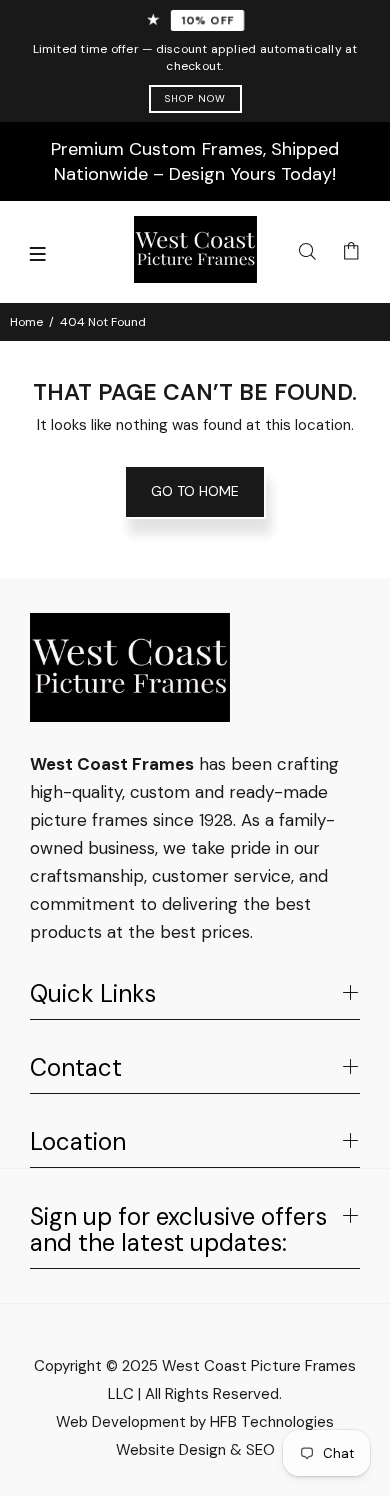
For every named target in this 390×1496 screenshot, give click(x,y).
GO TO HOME (195, 491)
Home (26, 322)
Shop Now (195, 98)
